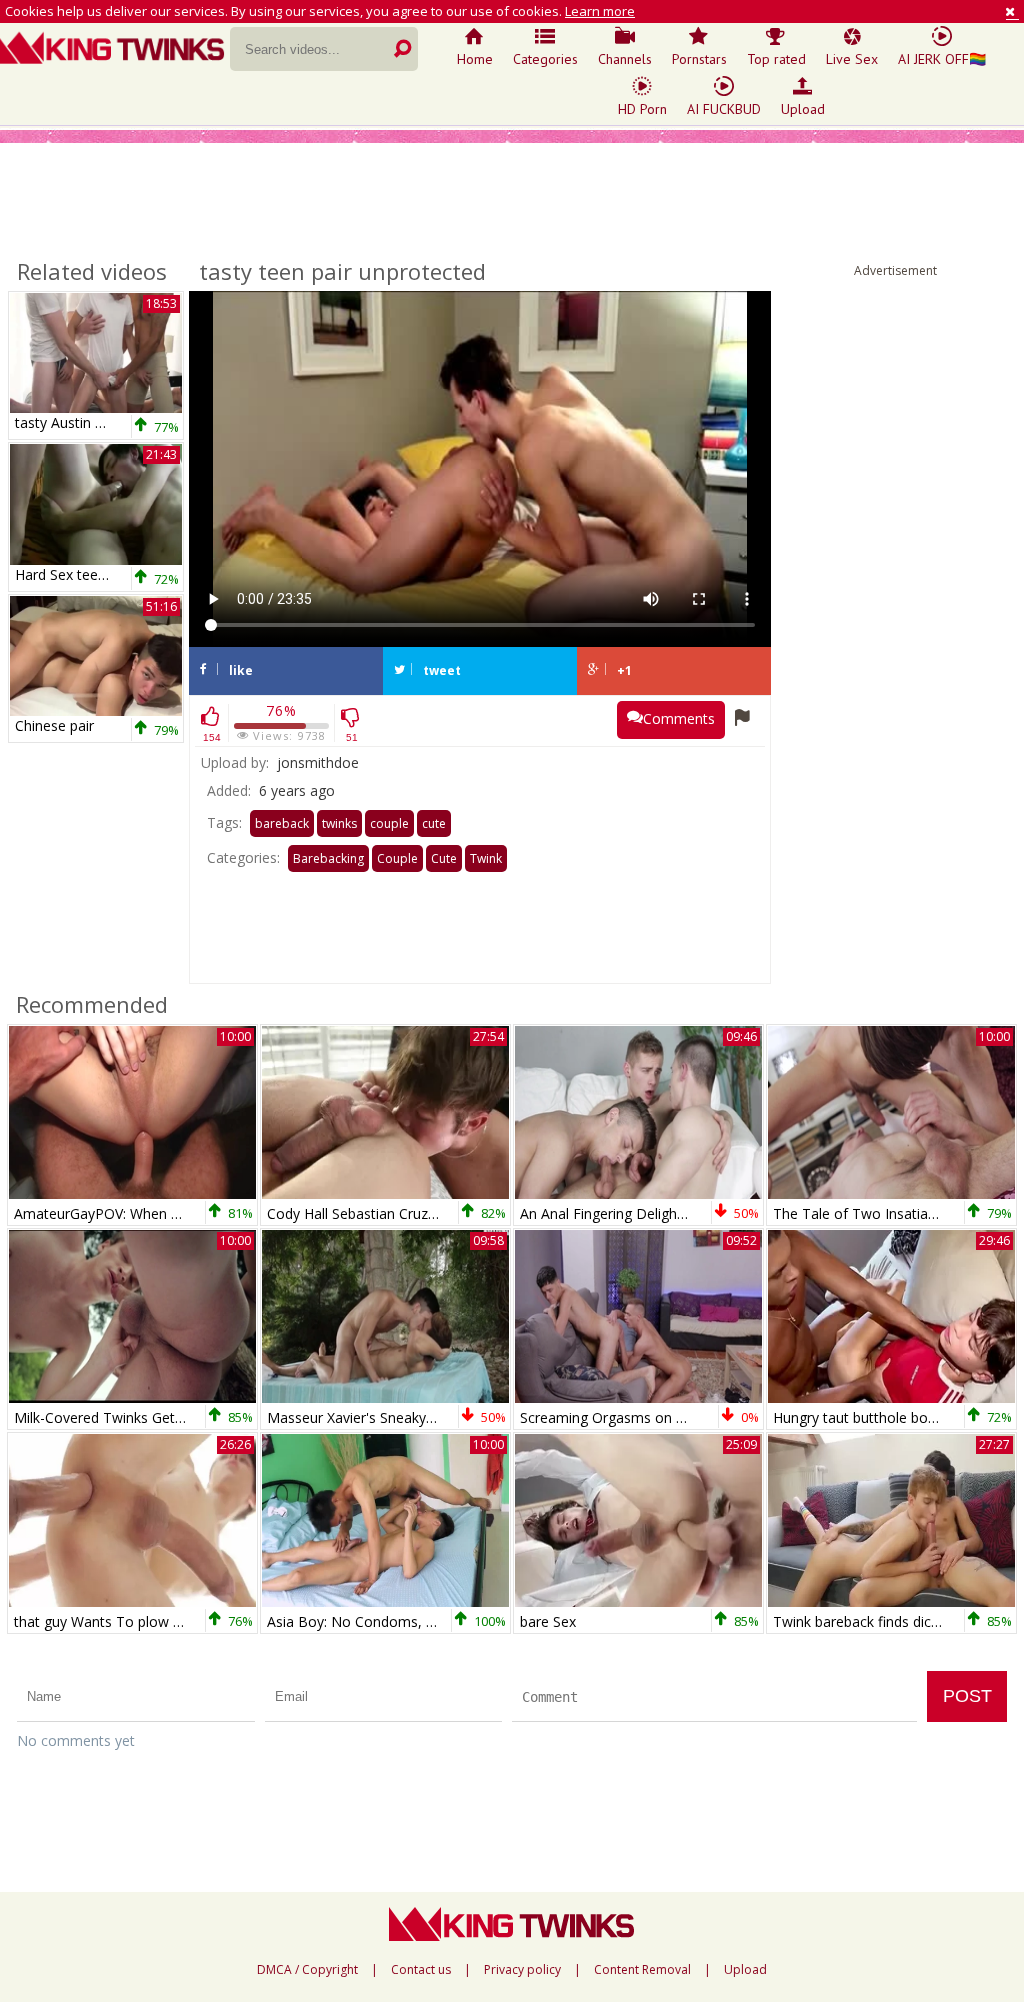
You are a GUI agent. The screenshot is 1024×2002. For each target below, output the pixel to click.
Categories (545, 59)
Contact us (421, 1970)
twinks (339, 823)
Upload (803, 109)
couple (389, 823)
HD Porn (642, 109)
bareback (282, 823)
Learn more (600, 11)
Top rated (776, 59)
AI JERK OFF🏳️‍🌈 (942, 59)
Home (475, 59)
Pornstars (699, 59)
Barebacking (328, 858)
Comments (679, 718)
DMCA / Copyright (307, 1970)
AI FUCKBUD (724, 109)
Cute (444, 858)
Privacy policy (522, 1970)
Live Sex (852, 59)
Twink (486, 858)
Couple (397, 858)
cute (434, 823)
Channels (625, 59)
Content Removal (642, 1970)
